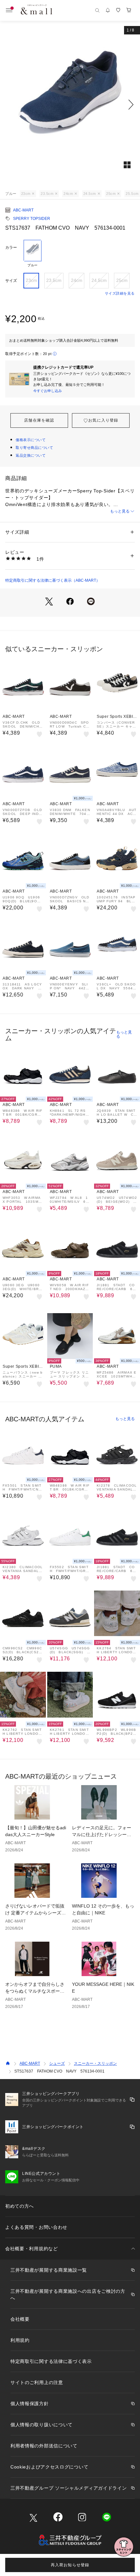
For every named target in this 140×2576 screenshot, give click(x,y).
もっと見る (120, 511)
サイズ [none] (11, 281)
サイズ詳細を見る (120, 293)
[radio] (33, 254)
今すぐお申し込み (48, 391)
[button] (70, 105)
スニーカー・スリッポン (95, 2063)
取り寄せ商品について (35, 448)
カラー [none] (11, 247)
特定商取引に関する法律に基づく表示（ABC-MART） (53, 580)
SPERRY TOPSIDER (32, 219)
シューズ (57, 2063)
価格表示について (31, 440)
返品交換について (31, 455)
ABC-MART (23, 210)
